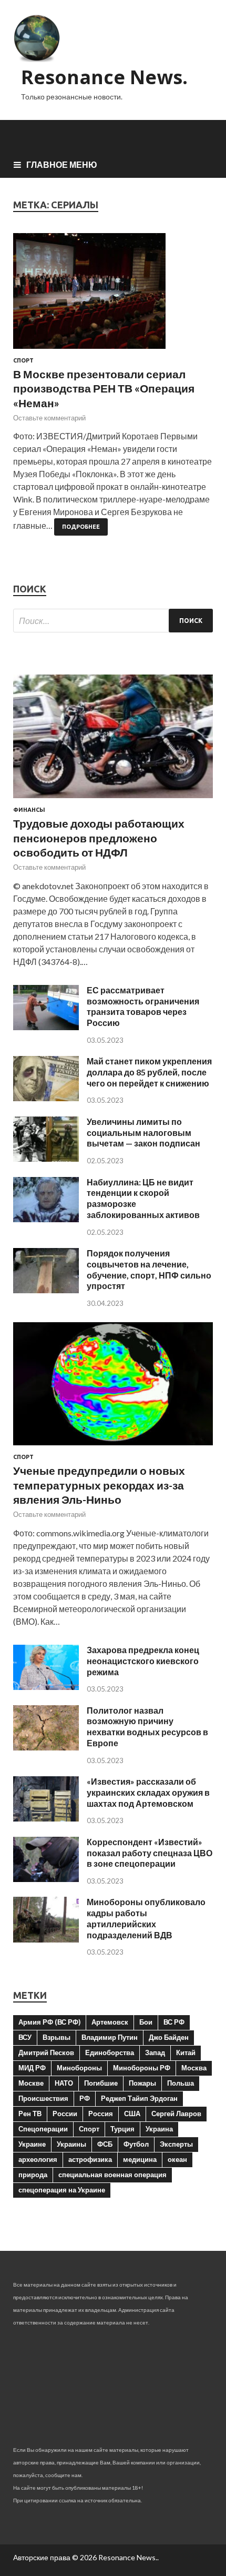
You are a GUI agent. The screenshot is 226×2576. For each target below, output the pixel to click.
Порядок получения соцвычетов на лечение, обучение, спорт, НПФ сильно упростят (149, 1269)
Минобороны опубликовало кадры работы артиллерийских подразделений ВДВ (146, 1918)
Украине (32, 2144)
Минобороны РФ (142, 2068)
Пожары (142, 2083)
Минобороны (79, 2068)
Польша (181, 2083)
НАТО (64, 2083)
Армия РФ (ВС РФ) (49, 2022)
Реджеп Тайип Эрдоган (139, 2098)
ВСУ (25, 2037)
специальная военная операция (112, 2175)
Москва (194, 2068)
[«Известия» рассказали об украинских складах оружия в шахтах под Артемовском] (46, 1818)
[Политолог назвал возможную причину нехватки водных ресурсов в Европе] (46, 1747)
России (65, 2114)
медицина (140, 2159)
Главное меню (62, 164)
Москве (31, 2083)
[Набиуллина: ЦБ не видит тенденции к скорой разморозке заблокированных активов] (46, 1219)
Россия (101, 2114)
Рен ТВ (30, 2114)
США (132, 2114)
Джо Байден (169, 2037)
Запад (155, 2052)
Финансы (29, 810)
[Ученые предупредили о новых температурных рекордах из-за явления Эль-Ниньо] (113, 1447)
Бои (146, 2022)
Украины (71, 2144)
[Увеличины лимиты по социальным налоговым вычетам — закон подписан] (46, 1158)
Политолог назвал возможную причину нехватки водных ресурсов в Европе (147, 1727)
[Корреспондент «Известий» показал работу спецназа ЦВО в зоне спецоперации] (46, 1879)
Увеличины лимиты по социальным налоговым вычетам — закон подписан (143, 1133)
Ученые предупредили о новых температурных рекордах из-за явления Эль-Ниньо (99, 1485)
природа (33, 2175)
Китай (186, 2052)
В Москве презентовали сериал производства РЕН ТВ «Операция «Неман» (104, 388)
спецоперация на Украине (62, 2190)
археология (38, 2159)
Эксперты (176, 2144)
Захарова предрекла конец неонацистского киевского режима (143, 1661)
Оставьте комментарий (49, 418)
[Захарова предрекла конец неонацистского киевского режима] (46, 1687)
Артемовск (110, 2022)
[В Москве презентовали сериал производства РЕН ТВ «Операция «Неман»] (113, 295)
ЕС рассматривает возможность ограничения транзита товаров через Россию (143, 1006)
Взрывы (56, 2037)
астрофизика (90, 2159)
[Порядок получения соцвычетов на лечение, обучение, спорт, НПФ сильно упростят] (46, 1290)
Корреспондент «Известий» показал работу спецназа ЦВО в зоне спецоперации (150, 1853)
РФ (85, 2098)
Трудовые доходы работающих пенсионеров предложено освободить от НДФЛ (99, 838)
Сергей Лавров (176, 2114)
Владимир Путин (110, 2037)
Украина (159, 2129)
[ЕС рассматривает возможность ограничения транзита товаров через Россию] (46, 1027)
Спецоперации (43, 2129)
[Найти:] (113, 621)
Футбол (136, 2144)
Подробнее (81, 527)
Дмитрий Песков (46, 2052)
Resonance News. (104, 77)
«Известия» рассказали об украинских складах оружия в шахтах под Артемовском (148, 1792)
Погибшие (101, 2083)
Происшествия (43, 2098)
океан (177, 2159)
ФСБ (105, 2144)
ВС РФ (174, 2022)
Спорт (23, 360)
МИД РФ (32, 2068)
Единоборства (110, 2052)
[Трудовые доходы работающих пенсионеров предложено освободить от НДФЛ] (113, 800)
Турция (122, 2129)
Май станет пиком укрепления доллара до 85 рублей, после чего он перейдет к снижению (149, 1072)
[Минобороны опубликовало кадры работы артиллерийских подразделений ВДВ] (46, 1939)
